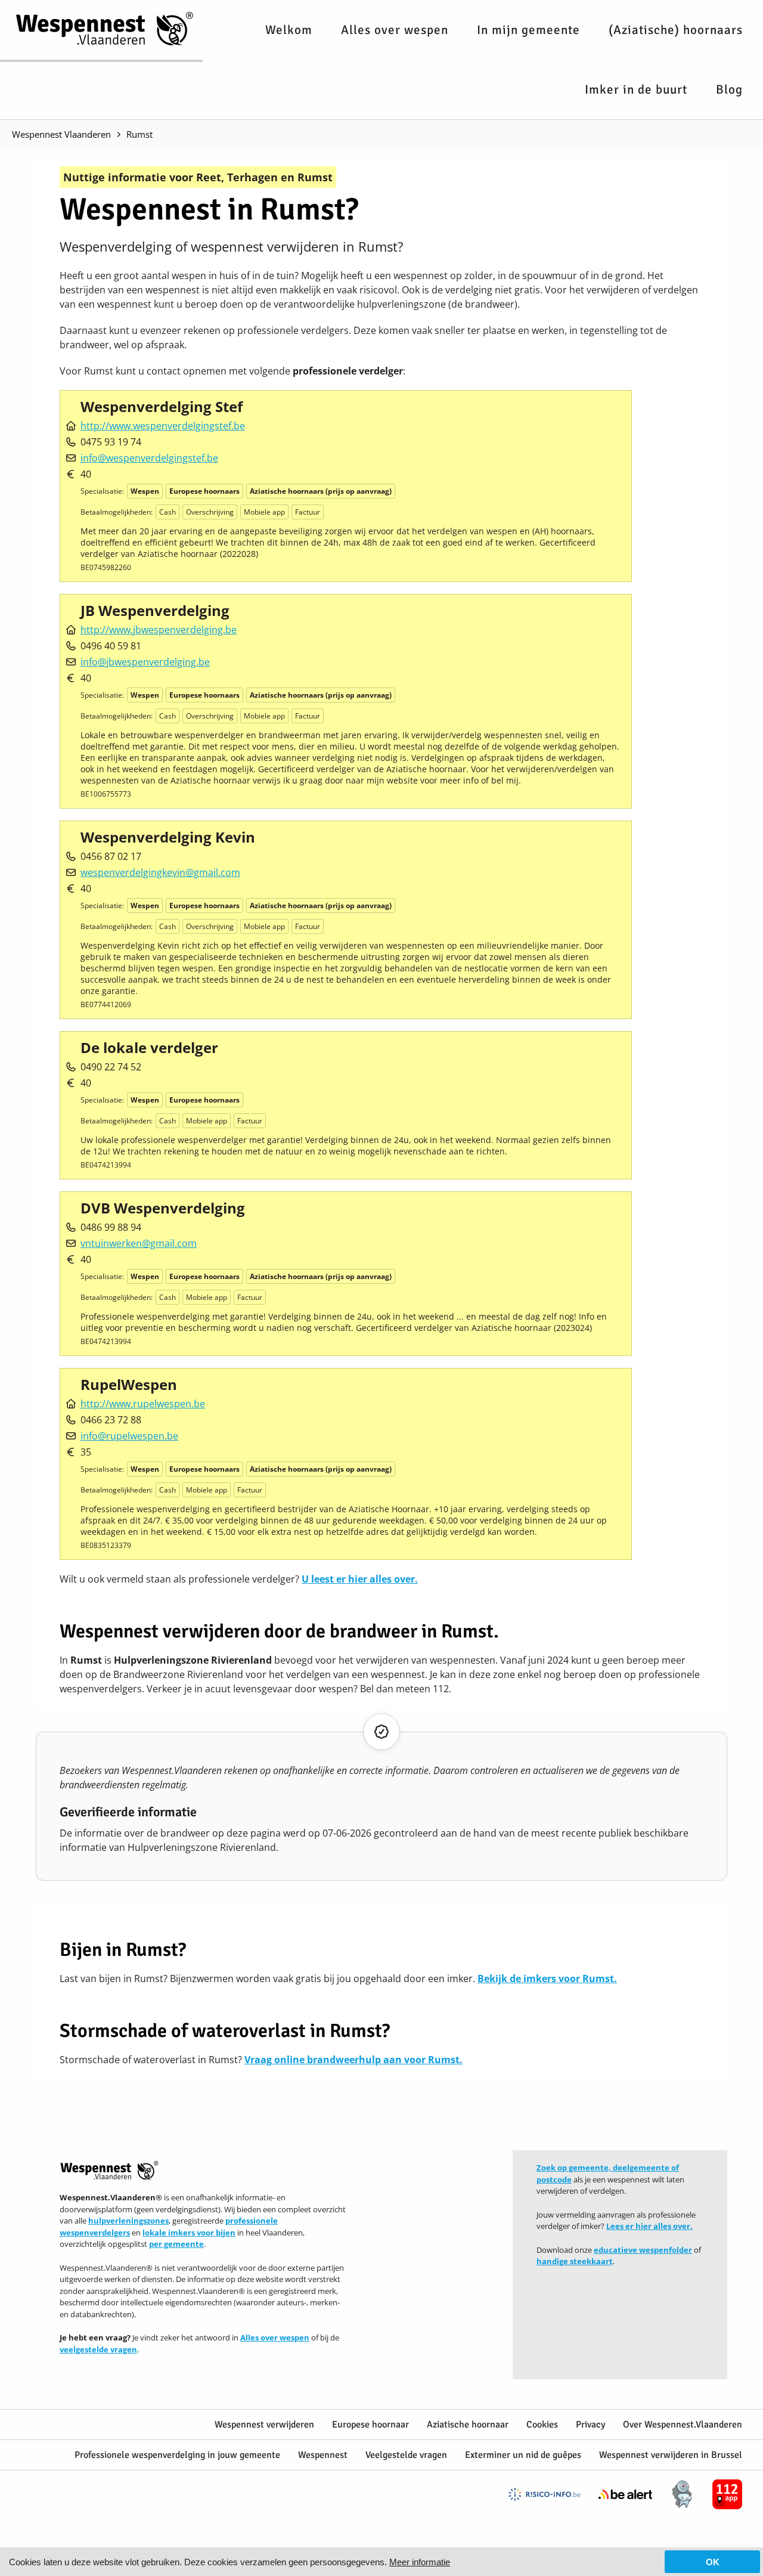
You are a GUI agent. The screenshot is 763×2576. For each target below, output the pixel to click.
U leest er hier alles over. (360, 1579)
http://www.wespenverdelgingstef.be (163, 426)
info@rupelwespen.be (129, 1436)
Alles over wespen (395, 30)
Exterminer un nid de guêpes (523, 2455)
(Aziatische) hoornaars (676, 30)
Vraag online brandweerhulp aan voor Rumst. (353, 2060)
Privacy (590, 2425)
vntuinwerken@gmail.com (139, 1243)
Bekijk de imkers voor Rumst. (547, 1979)
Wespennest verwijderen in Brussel (671, 2455)
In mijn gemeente (528, 30)
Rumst (139, 134)
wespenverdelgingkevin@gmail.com (160, 872)
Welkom (289, 30)
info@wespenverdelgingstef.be (149, 458)
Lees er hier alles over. (649, 2226)
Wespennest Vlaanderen (61, 134)
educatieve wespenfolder (643, 2250)
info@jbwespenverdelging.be (145, 662)
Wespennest (323, 2455)
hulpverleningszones (128, 2221)
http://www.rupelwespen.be (143, 1404)
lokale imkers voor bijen (189, 2233)
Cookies (542, 2425)
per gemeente (176, 2244)
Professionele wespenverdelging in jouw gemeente (177, 2455)
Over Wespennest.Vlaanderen (683, 2425)
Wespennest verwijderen (264, 2425)
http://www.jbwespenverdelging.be (159, 630)
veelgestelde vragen (98, 2349)
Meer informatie (420, 2562)
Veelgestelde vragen (406, 2455)
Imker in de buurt (636, 89)
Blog (729, 89)
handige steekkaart (575, 2261)
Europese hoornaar (370, 2425)
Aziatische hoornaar (468, 2425)
